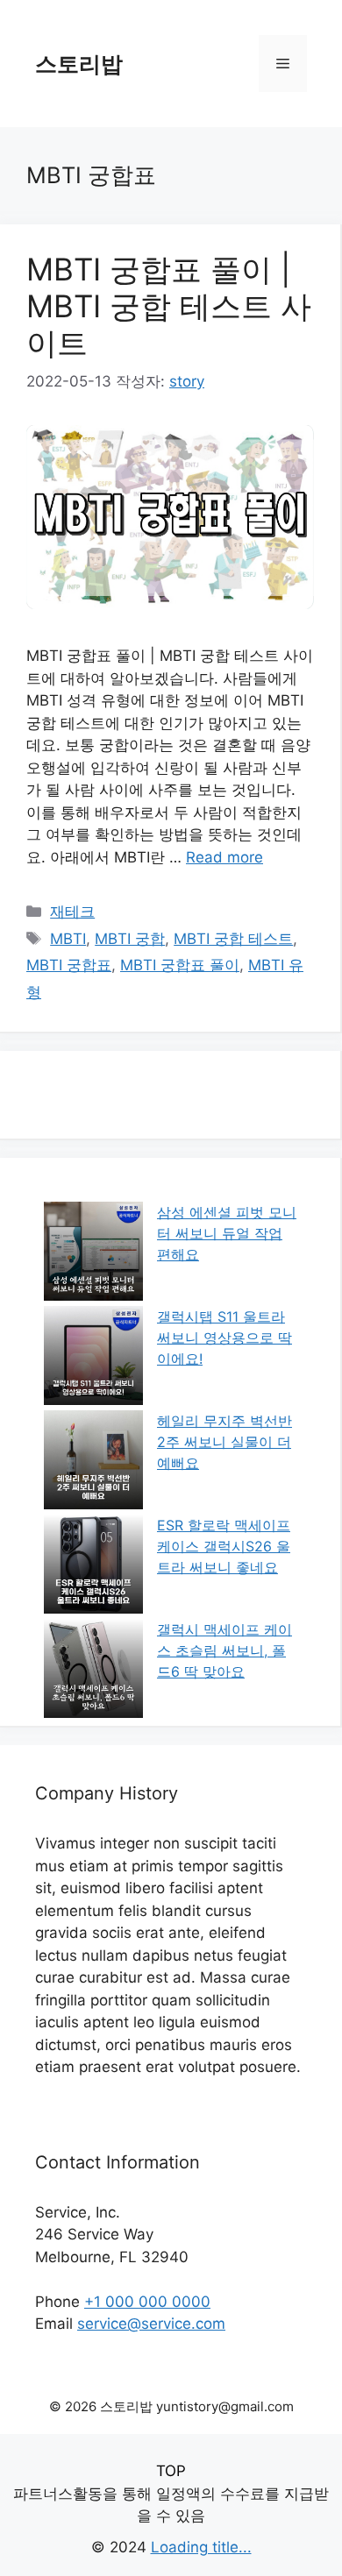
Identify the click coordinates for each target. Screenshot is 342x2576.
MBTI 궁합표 (69, 965)
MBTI (68, 939)
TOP (171, 2471)
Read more (224, 857)
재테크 (72, 912)
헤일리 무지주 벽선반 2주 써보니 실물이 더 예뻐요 (224, 1442)
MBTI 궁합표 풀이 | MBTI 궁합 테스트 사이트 (169, 306)
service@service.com (151, 2324)
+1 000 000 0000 (147, 2302)
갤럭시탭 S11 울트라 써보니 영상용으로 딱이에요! (224, 1338)
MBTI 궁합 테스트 (233, 939)
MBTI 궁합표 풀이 (180, 965)
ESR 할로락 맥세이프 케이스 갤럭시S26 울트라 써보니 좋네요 (224, 1546)
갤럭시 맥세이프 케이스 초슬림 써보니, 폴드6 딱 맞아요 (224, 1650)
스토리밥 (79, 64)
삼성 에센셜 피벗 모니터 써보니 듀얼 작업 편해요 (227, 1233)
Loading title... (201, 2547)
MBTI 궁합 (130, 939)
